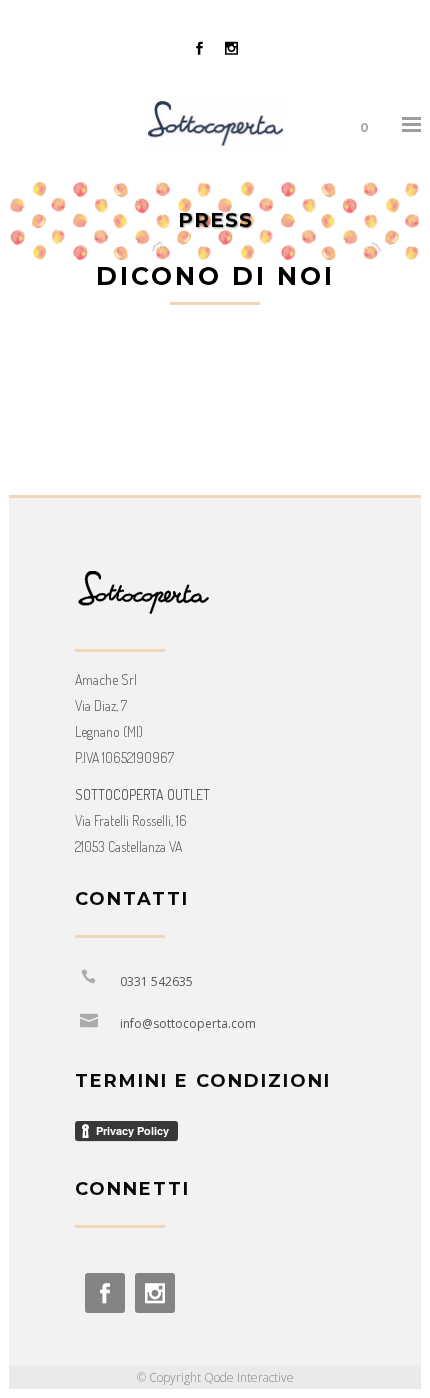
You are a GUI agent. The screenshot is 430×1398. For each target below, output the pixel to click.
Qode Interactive (249, 1377)
